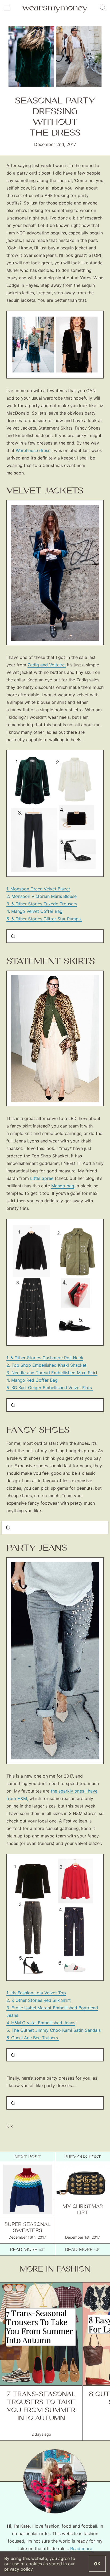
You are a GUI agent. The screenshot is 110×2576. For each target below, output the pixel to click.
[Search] (103, 8)
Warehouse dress (33, 450)
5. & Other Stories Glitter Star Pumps (44, 919)
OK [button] (97, 2564)
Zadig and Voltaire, (47, 665)
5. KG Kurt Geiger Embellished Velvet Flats (50, 1388)
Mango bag (63, 1186)
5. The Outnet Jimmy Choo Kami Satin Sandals (54, 2030)
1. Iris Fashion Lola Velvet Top (36, 1993)
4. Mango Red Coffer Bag (32, 1380)
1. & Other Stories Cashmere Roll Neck (45, 1358)
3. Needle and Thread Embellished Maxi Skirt (52, 1373)
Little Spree (42, 1178)
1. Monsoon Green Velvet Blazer (38, 889)
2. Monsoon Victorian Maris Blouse (42, 896)
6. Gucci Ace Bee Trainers (33, 2038)
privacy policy (19, 2569)
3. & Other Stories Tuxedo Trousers (42, 904)
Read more (81, 2548)
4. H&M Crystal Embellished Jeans (41, 2023)
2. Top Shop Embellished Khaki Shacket (46, 1365)
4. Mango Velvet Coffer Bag (34, 911)
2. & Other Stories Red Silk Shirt (39, 2000)
